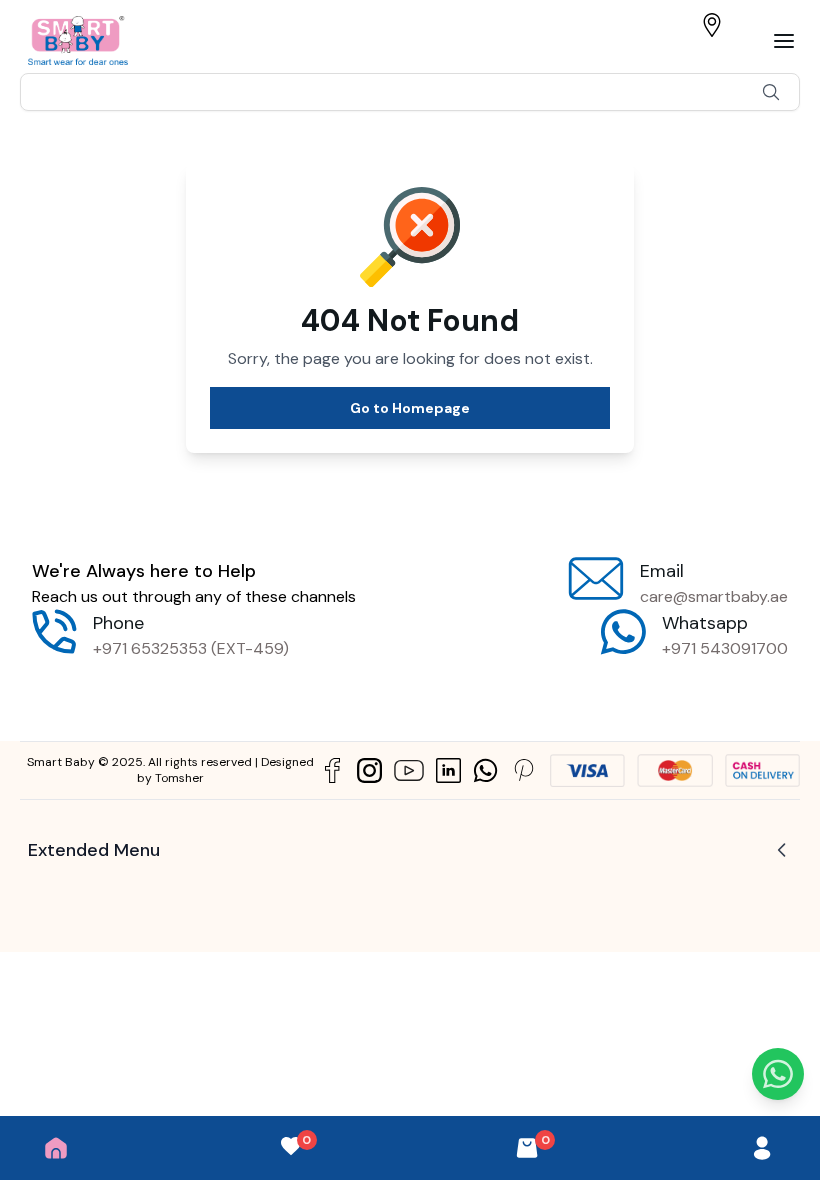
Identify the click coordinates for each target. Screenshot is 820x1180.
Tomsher (179, 778)
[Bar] (784, 41)
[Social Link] (332, 770)
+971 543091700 (725, 648)
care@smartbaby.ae (714, 596)
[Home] (56, 1148)
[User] (762, 1148)
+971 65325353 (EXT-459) (191, 648)
